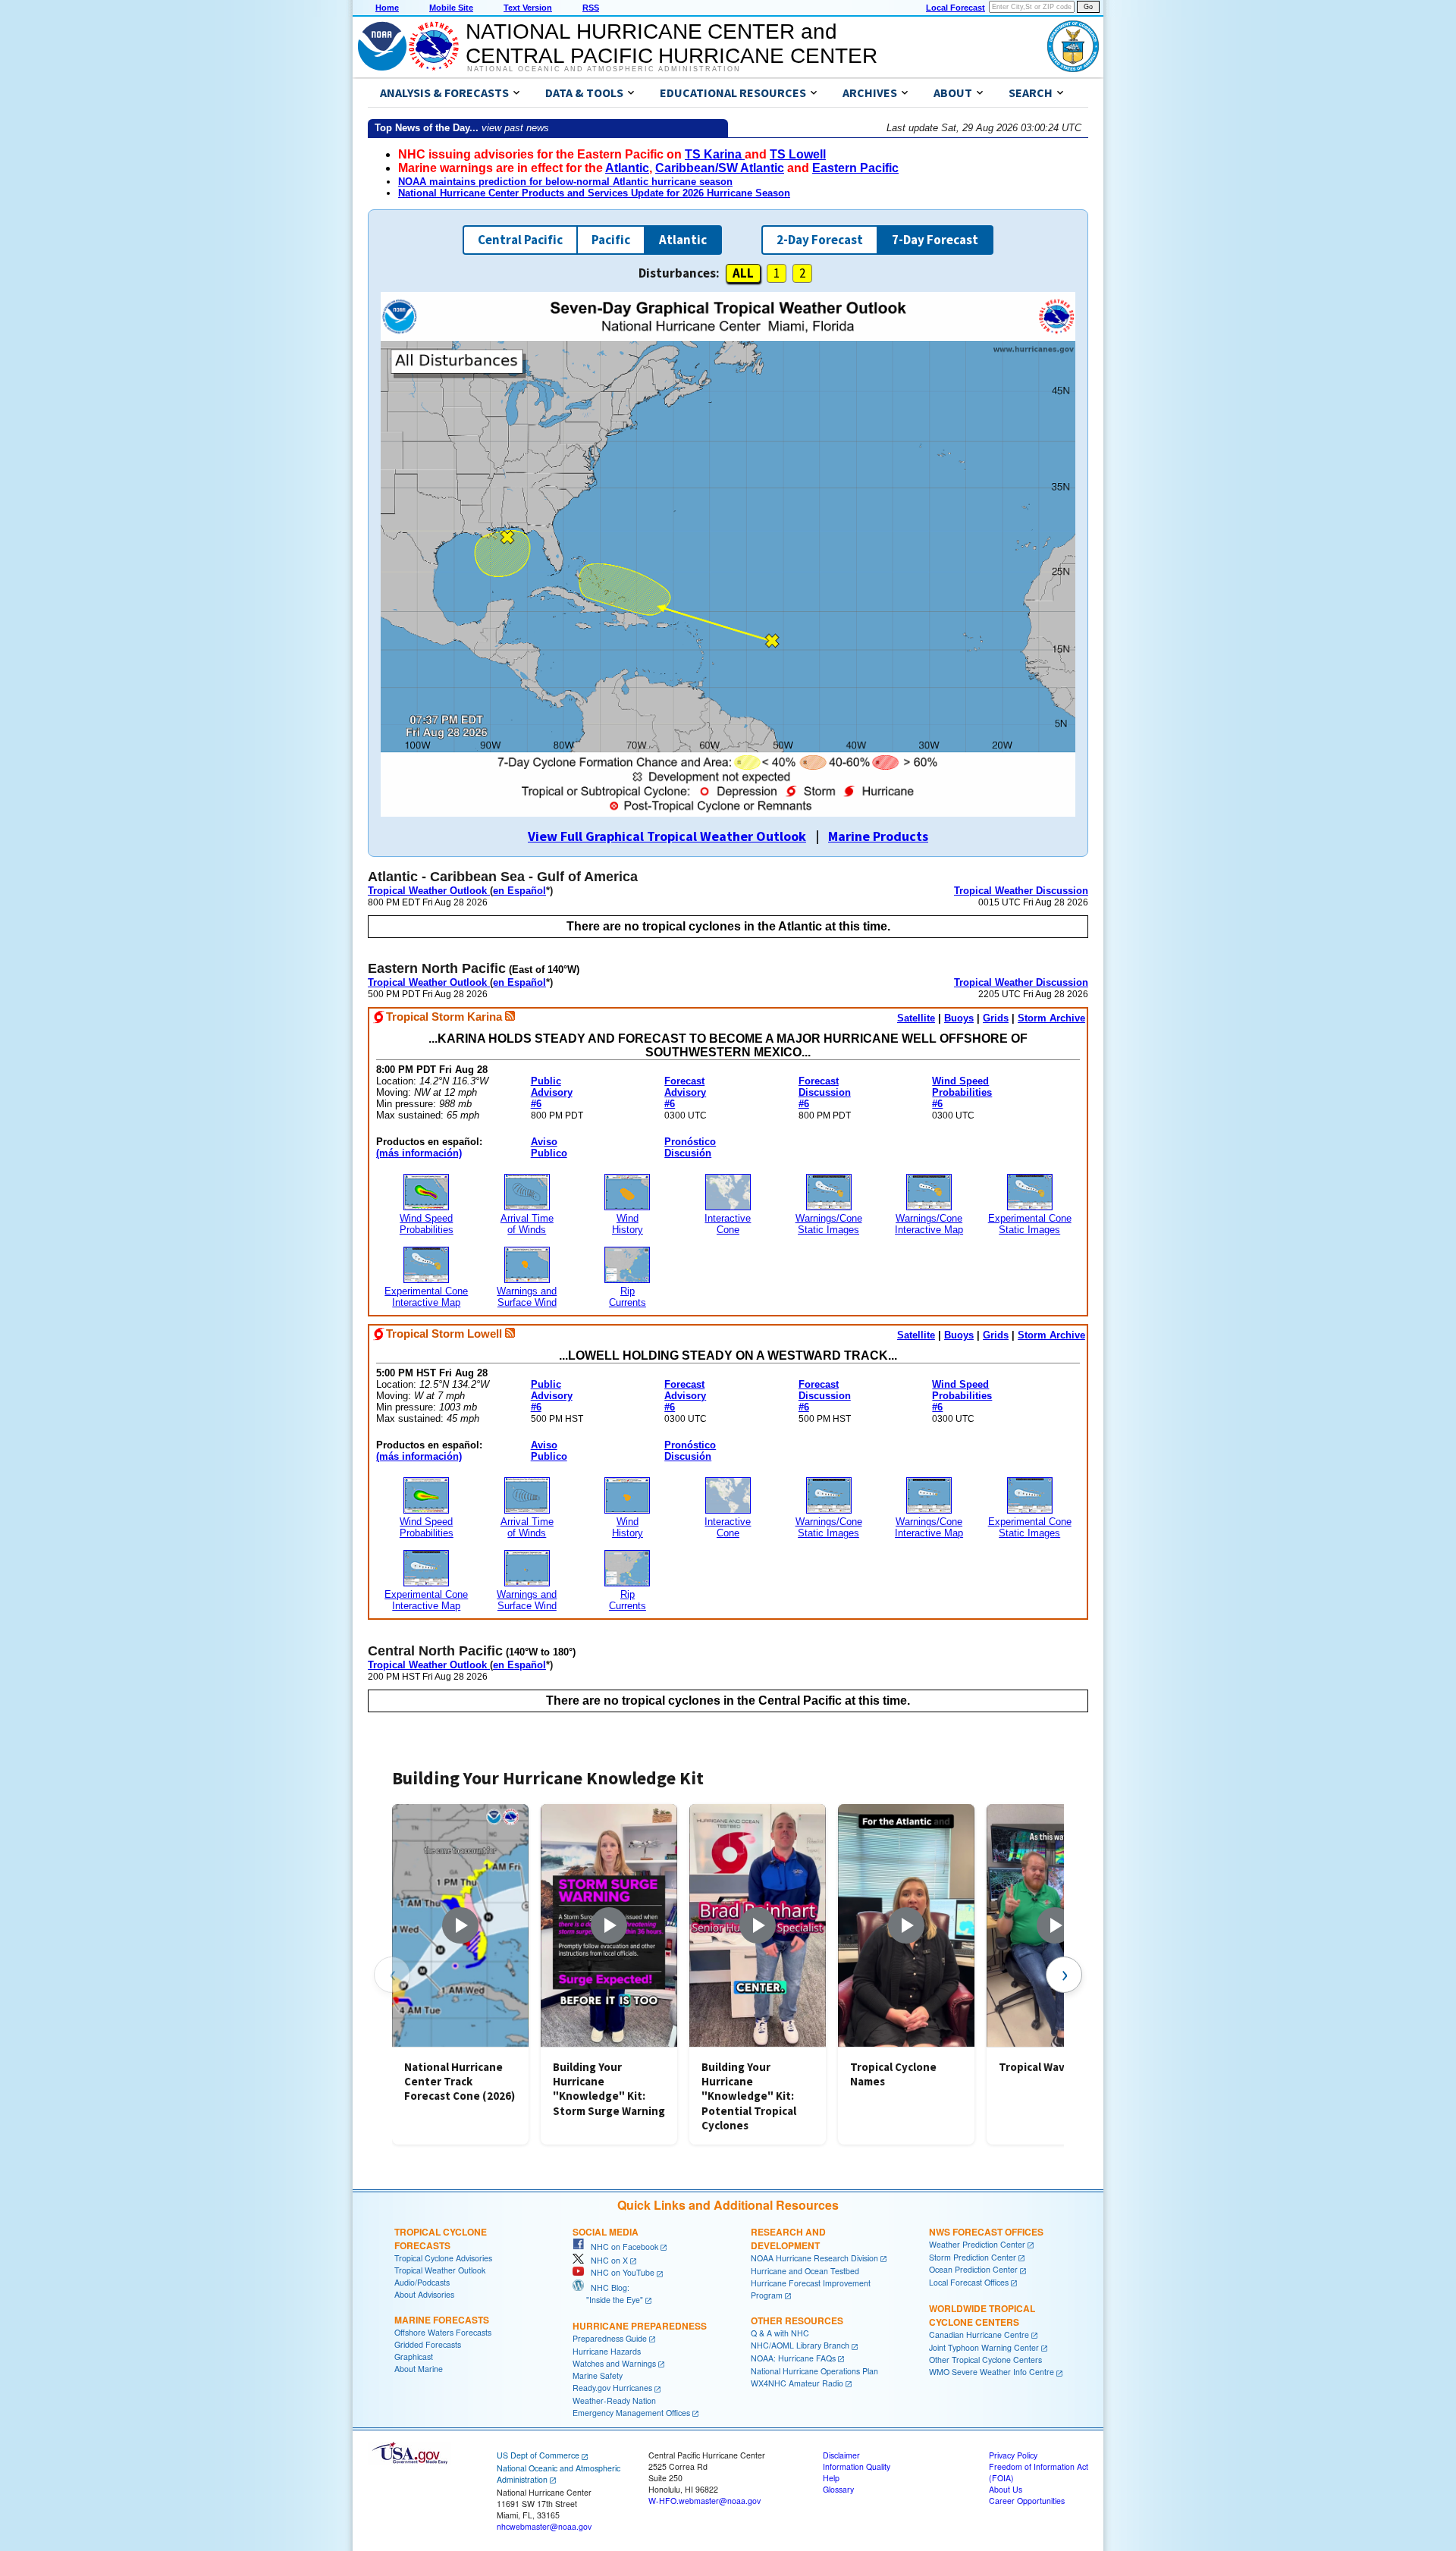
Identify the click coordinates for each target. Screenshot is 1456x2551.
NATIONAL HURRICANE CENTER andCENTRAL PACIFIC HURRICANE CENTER (672, 44)
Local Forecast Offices (969, 2282)
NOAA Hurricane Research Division (814, 2258)
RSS (591, 8)
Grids (996, 1018)
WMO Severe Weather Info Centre (992, 2372)
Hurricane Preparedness (640, 2326)
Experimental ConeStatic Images (1030, 1224)
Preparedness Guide (610, 2338)
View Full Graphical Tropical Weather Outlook (667, 836)
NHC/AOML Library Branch (800, 2345)
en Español (519, 891)
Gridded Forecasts (428, 2344)
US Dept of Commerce (538, 2455)
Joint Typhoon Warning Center (984, 2347)
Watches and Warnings (614, 2363)
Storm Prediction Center (973, 2257)
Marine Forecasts (442, 2320)
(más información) (419, 1153)
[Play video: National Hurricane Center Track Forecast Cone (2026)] (460, 1925)
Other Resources (797, 2320)
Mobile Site (451, 8)
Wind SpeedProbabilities (427, 1224)
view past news (515, 128)
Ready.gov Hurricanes (612, 2388)
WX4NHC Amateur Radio (797, 2383)
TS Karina (715, 154)
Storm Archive (1051, 1018)
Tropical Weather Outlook (429, 891)
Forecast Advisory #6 (685, 1092)
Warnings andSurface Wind (527, 1297)
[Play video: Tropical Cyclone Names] (906, 1925)
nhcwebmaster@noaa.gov (544, 2526)
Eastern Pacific (855, 168)
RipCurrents (628, 1297)
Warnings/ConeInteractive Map (929, 1224)
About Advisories (424, 2294)
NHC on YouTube (619, 2272)
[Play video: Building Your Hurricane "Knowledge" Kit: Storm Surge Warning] (609, 1925)
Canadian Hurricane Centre (979, 2334)
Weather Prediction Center (977, 2244)
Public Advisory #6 (552, 1092)
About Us (1006, 2489)
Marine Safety (598, 2375)
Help (831, 2478)
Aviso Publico (549, 1147)
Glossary (838, 2489)
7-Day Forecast (935, 240)
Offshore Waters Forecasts (443, 2332)
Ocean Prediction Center (973, 2269)
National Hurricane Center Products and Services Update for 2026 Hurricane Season (594, 193)
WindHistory (628, 1224)
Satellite (916, 1018)
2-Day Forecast (820, 240)
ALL (743, 273)
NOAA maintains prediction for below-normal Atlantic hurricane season (565, 182)
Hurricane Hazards (607, 2351)
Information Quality (857, 2466)
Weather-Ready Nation (614, 2400)
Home (387, 8)
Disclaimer (841, 2455)
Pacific (611, 240)
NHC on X (606, 2260)
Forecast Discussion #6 (825, 1092)
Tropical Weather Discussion (1021, 891)
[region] (728, 1975)
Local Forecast (955, 8)
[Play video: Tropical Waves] (1055, 1925)
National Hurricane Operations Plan (814, 2371)
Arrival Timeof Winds (527, 1224)
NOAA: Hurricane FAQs (793, 2358)
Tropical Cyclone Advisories (443, 2258)
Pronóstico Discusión (690, 1147)
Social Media (606, 2232)
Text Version (528, 8)
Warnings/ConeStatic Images (829, 1224)
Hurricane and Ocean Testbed (805, 2271)
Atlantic (627, 168)
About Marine (419, 2369)
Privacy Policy (1013, 2455)
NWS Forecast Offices (986, 2232)
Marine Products (878, 836)
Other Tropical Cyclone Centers (985, 2360)
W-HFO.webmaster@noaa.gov (704, 2501)
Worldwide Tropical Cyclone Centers (982, 2315)
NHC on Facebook (621, 2247)
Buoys (959, 1018)
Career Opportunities (1027, 2501)
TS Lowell (798, 154)
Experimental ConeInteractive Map (426, 1297)
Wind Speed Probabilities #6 (962, 1092)
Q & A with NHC (780, 2333)
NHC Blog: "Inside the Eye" (608, 2294)
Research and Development (788, 2239)
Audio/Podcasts (422, 2282)
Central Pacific (520, 240)
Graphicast (414, 2356)
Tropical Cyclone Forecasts (441, 2239)
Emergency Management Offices (631, 2413)
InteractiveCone (728, 1224)
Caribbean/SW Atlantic (720, 168)
